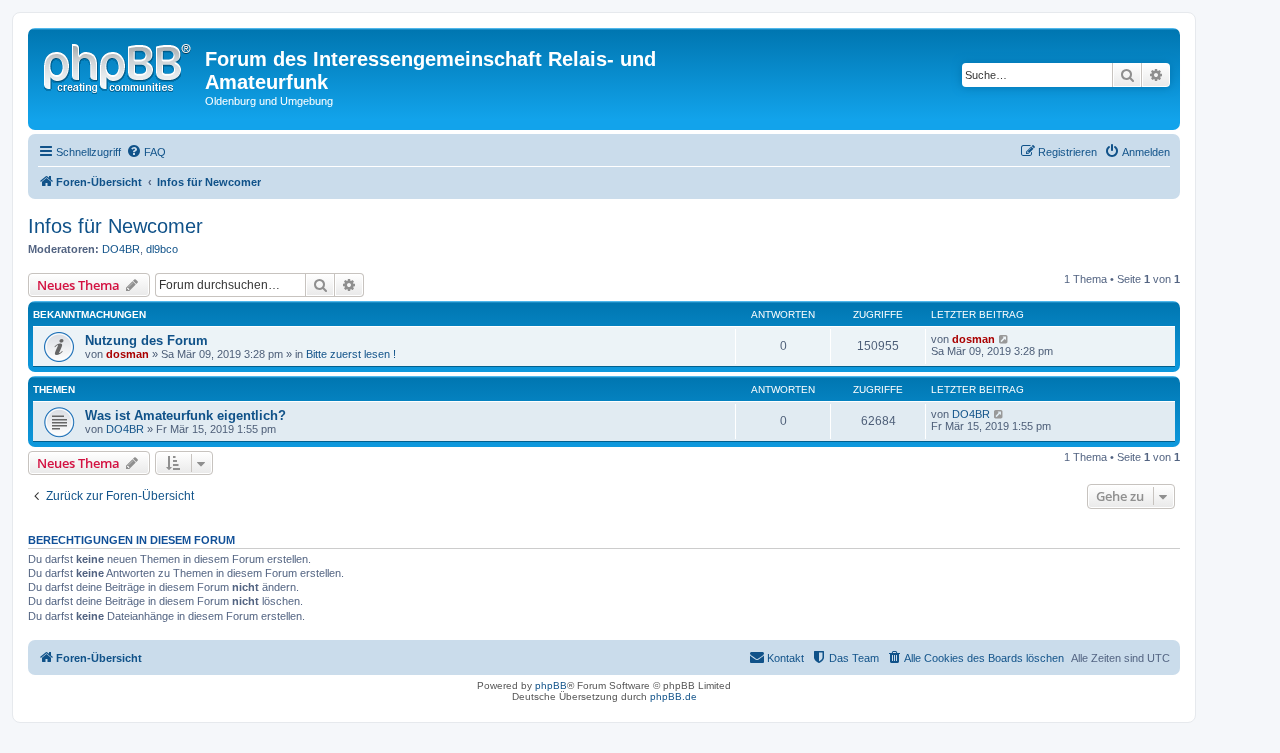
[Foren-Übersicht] (119, 65)
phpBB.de (673, 696)
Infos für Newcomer (115, 226)
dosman (127, 354)
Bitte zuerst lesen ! (351, 354)
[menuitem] (146, 152)
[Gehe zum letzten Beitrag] (1004, 339)
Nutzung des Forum (146, 340)
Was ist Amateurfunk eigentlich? (185, 415)
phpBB (551, 685)
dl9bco (162, 249)
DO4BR (121, 249)
